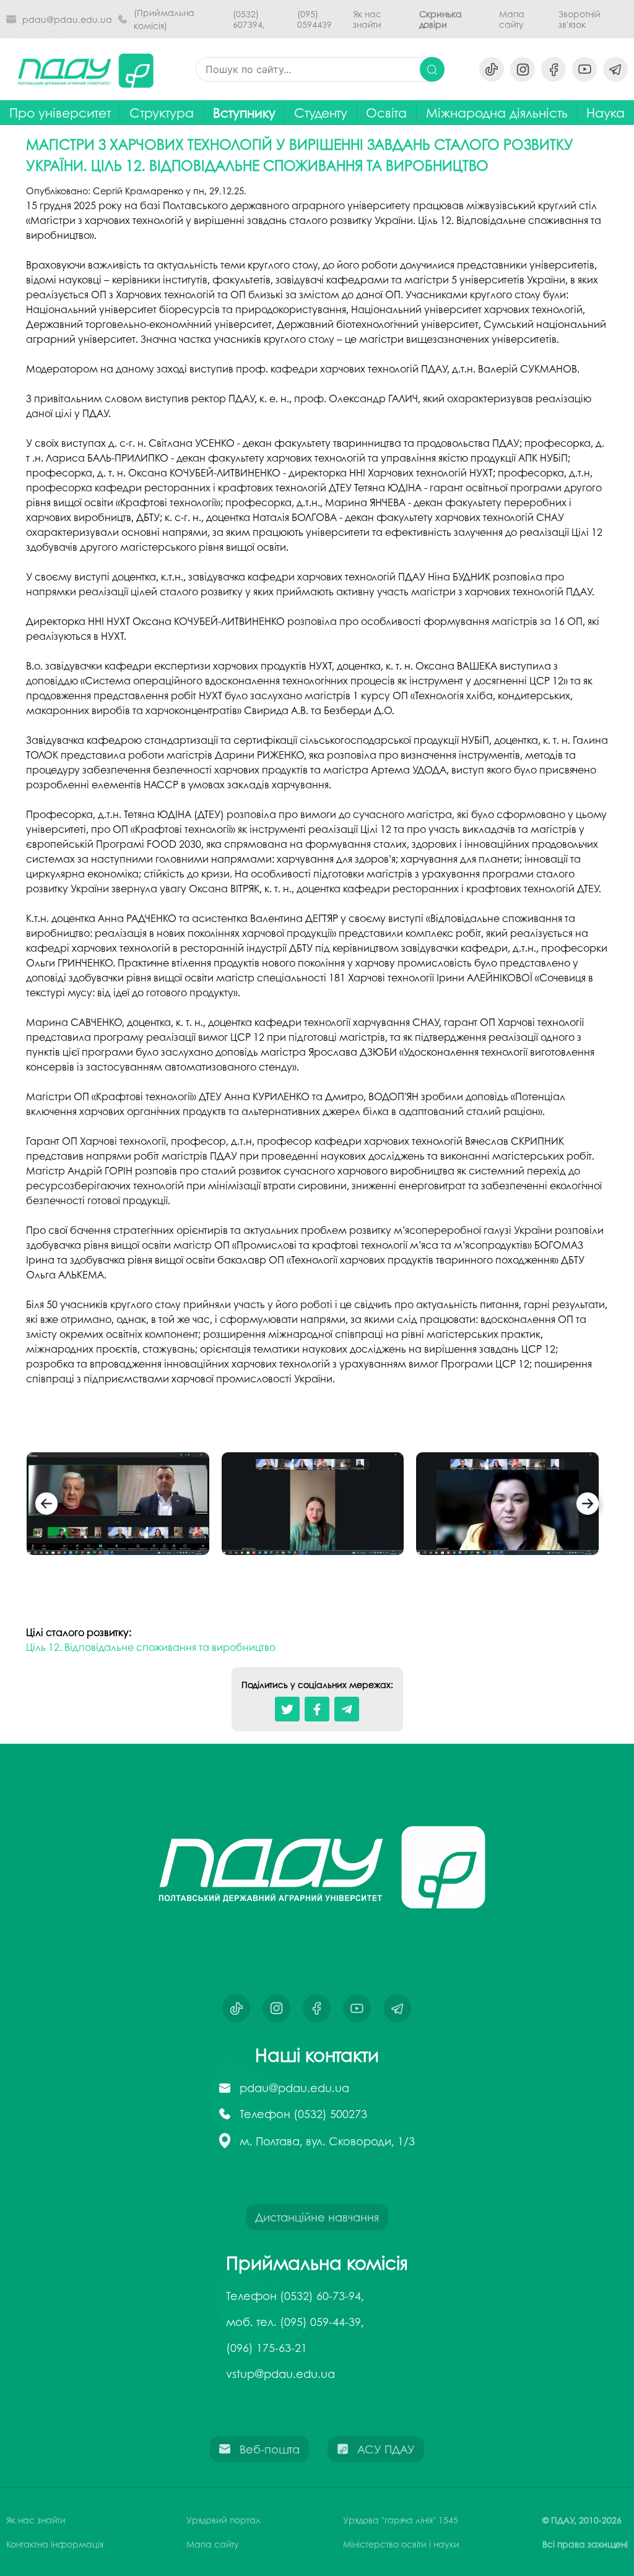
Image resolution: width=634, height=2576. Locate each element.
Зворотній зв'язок (580, 19)
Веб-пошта (270, 2449)
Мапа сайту (512, 19)
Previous (46, 1506)
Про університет (60, 112)
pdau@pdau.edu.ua (67, 19)
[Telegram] (347, 1709)
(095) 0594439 (315, 19)
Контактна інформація (55, 2544)
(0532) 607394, (249, 19)
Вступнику (244, 112)
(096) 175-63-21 (267, 2348)
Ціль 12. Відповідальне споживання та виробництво (151, 1647)
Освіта (386, 112)
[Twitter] (287, 1709)
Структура (162, 112)
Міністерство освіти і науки (401, 2544)
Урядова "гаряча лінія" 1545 (401, 2520)
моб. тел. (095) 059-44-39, (295, 2322)
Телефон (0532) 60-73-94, (295, 2296)
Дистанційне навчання (317, 2217)
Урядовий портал (224, 2520)
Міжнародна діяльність (497, 112)
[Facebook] (317, 1709)
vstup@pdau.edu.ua (280, 2374)
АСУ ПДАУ (386, 2449)
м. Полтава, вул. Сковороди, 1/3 (327, 2141)
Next (588, 1506)
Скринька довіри (441, 19)
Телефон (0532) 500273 (303, 2114)
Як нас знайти (367, 19)
